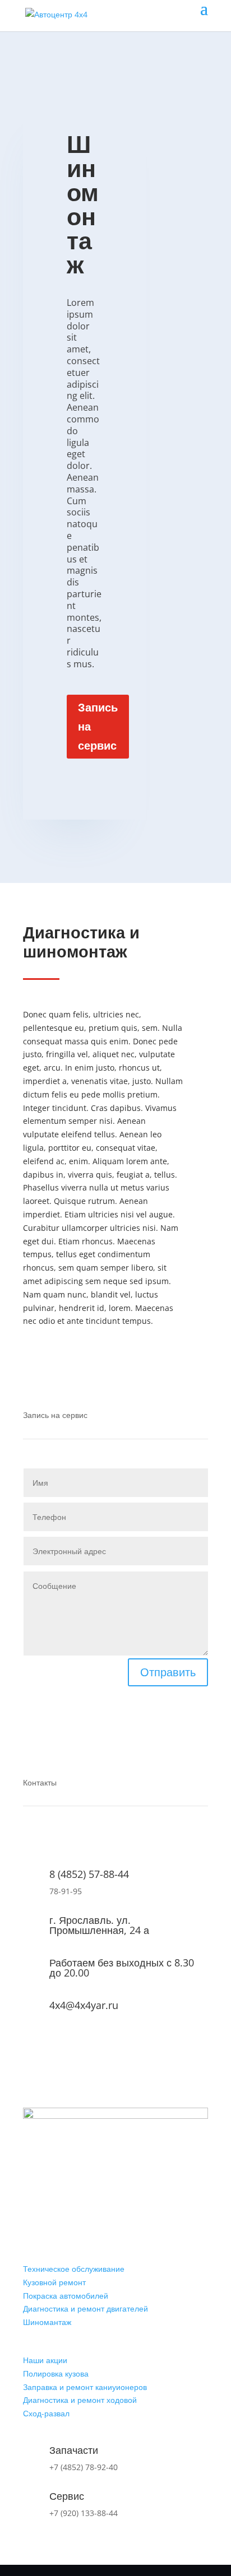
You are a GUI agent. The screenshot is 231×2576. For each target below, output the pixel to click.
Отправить (168, 1672)
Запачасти (74, 2450)
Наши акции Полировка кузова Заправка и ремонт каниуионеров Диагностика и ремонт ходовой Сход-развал (85, 2387)
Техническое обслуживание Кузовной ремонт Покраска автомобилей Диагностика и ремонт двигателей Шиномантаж (86, 2295)
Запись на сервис (98, 726)
